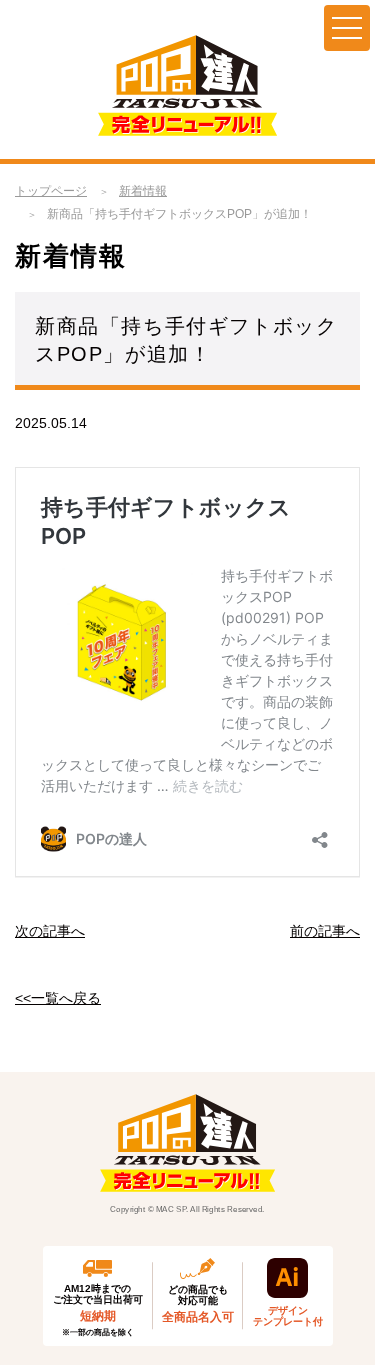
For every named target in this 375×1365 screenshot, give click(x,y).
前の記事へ (325, 931)
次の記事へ (50, 931)
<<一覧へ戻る (58, 998)
